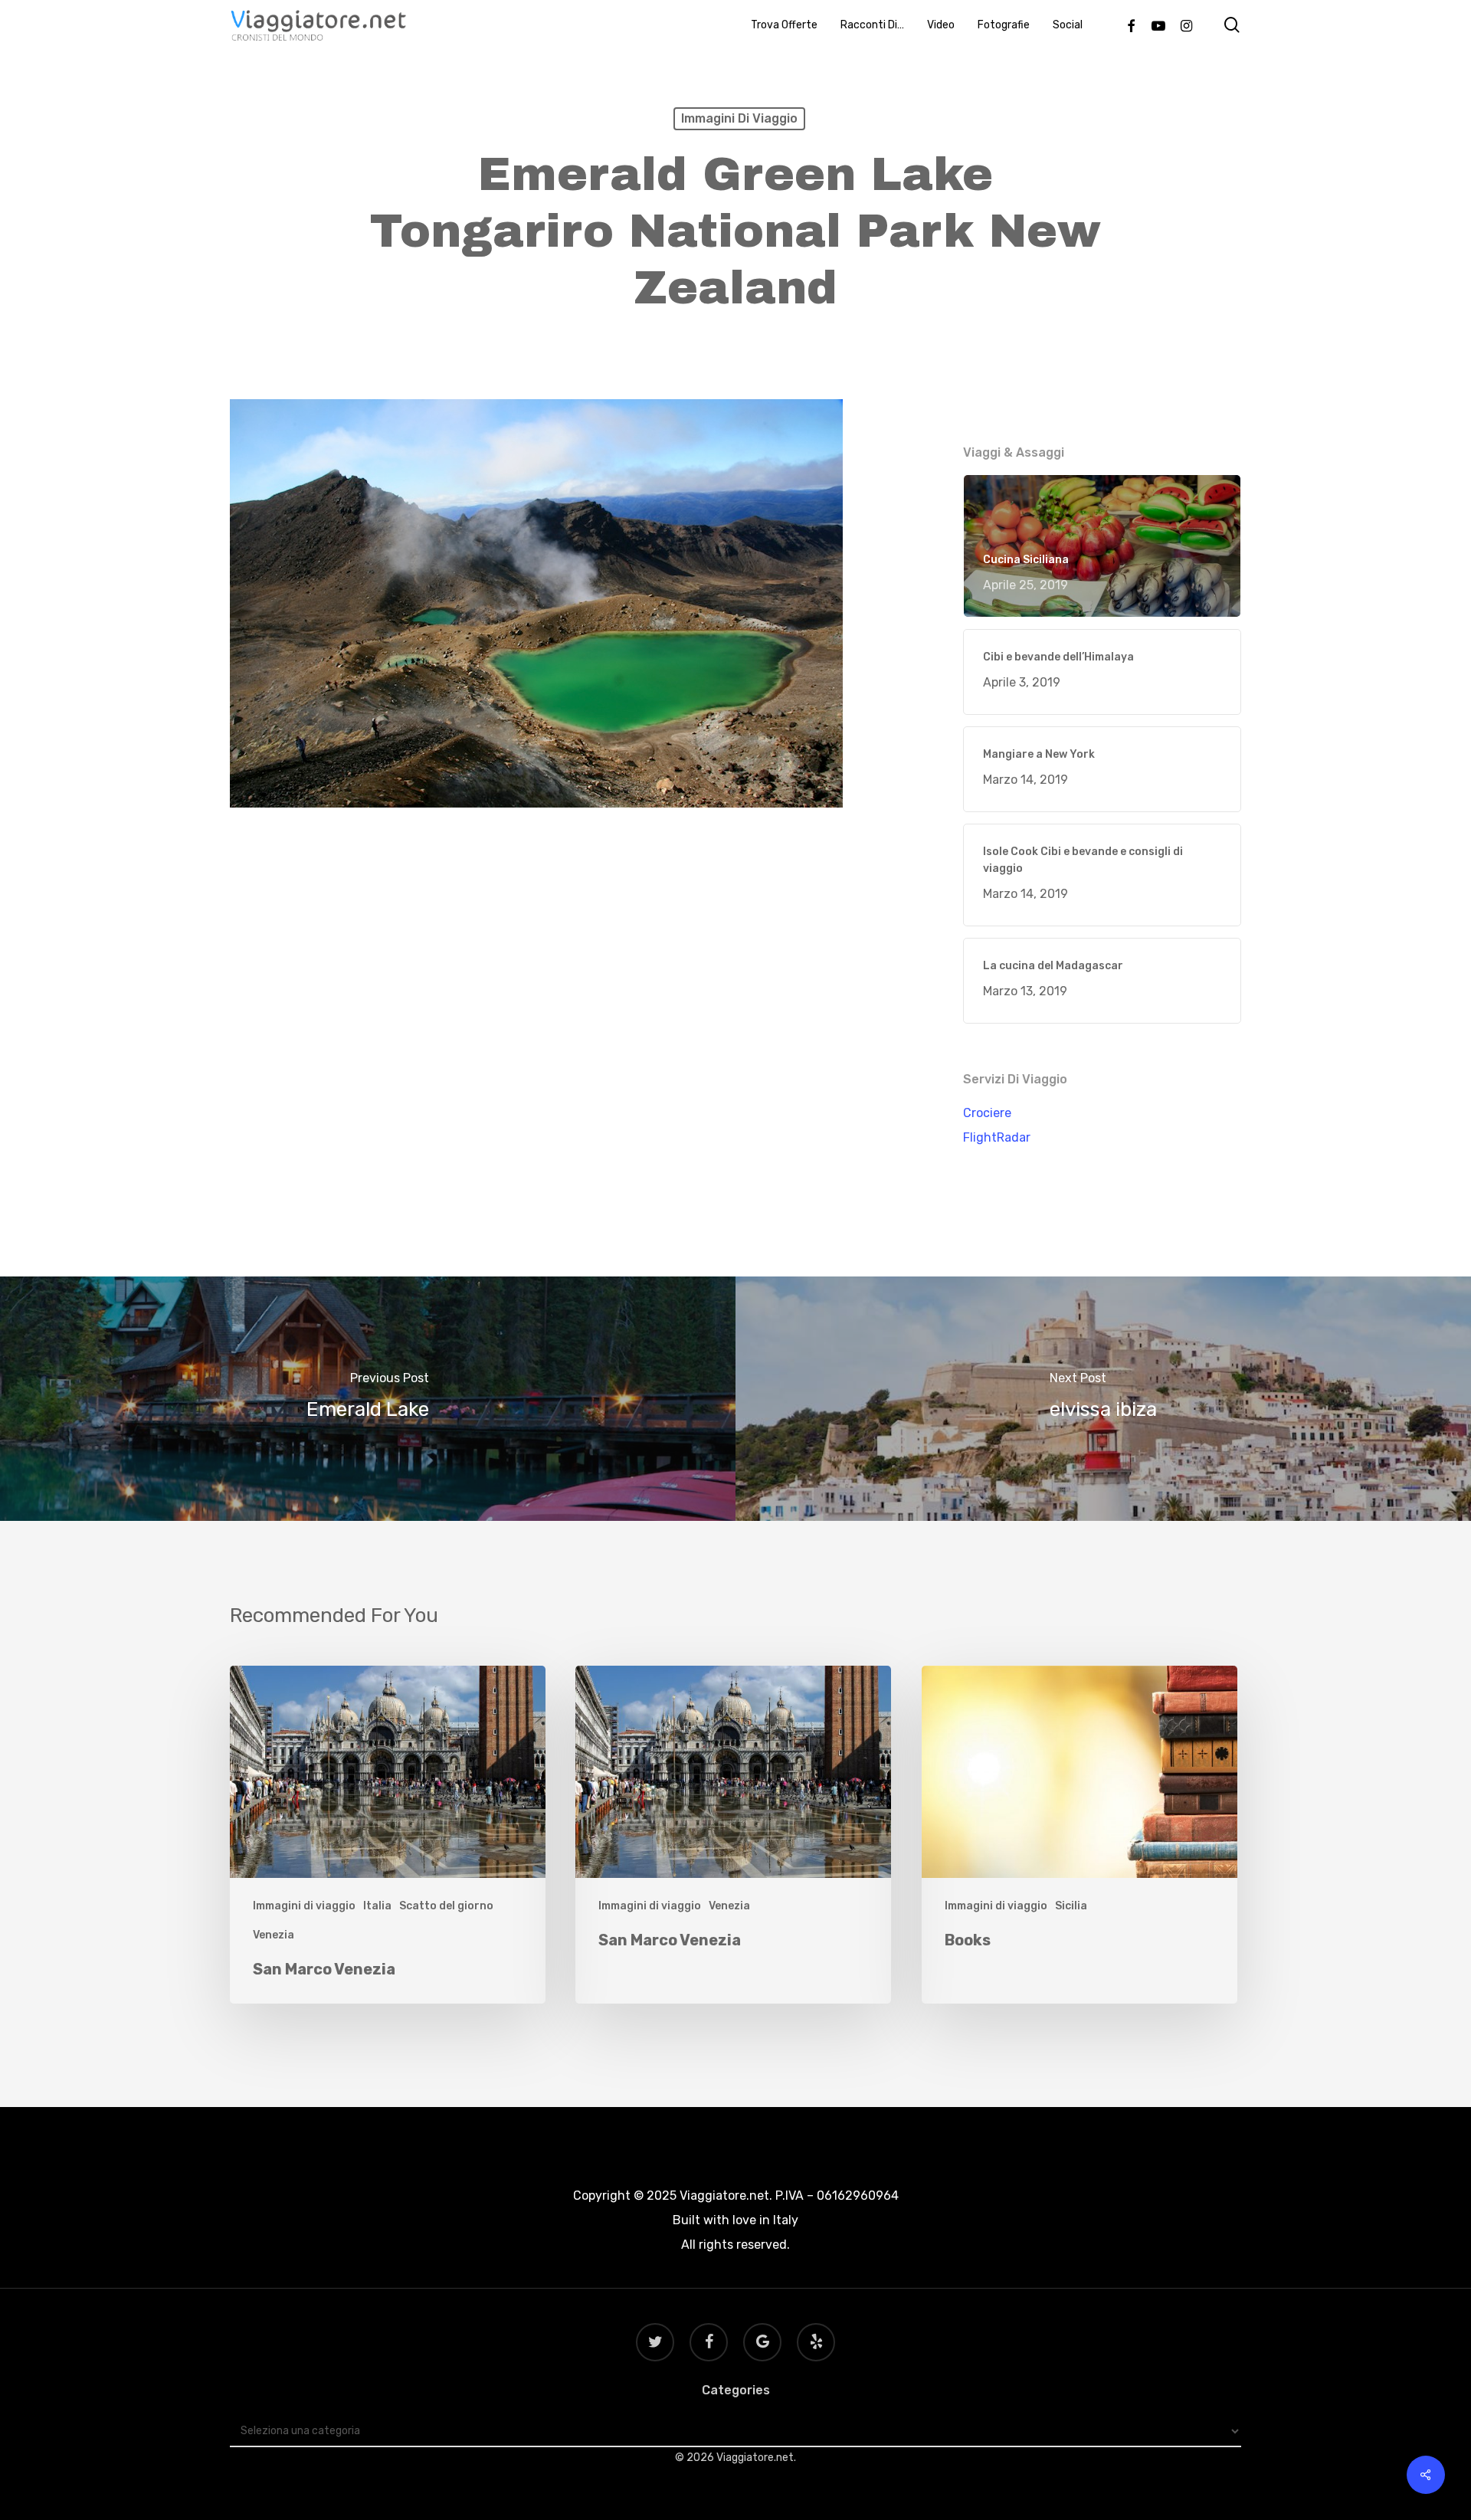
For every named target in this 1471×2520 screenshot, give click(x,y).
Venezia (274, 1935)
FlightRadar (997, 1137)
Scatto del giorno (446, 1906)
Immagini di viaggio (739, 118)
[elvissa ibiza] (1103, 1399)
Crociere (987, 1113)
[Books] (1079, 1835)
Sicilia (1071, 1906)
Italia (377, 1906)
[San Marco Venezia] (388, 1835)
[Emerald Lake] (368, 1399)
